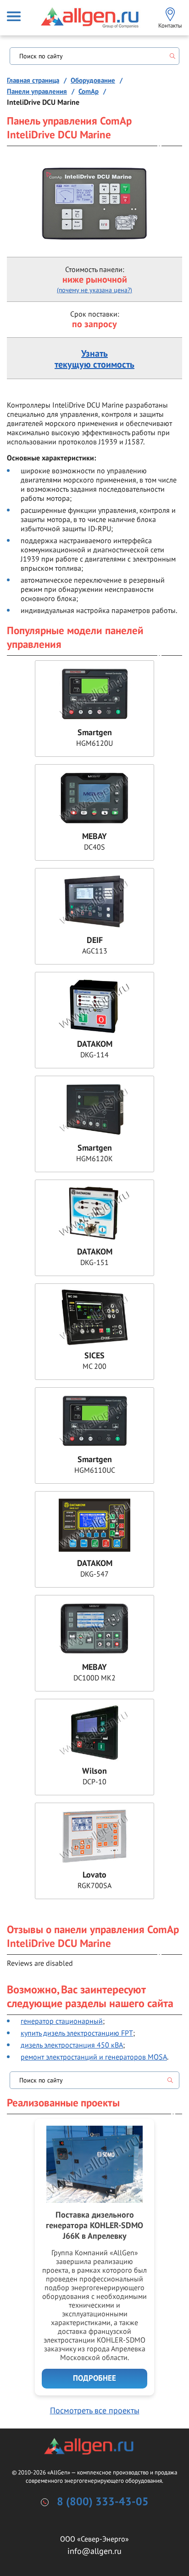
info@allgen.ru (94, 2551)
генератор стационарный (62, 2021)
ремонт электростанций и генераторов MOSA (94, 2057)
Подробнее (94, 2378)
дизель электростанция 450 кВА (72, 2045)
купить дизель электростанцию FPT (77, 2033)
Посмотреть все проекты (95, 2410)
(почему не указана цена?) (94, 290)
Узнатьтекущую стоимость (94, 359)
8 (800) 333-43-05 (103, 2502)
